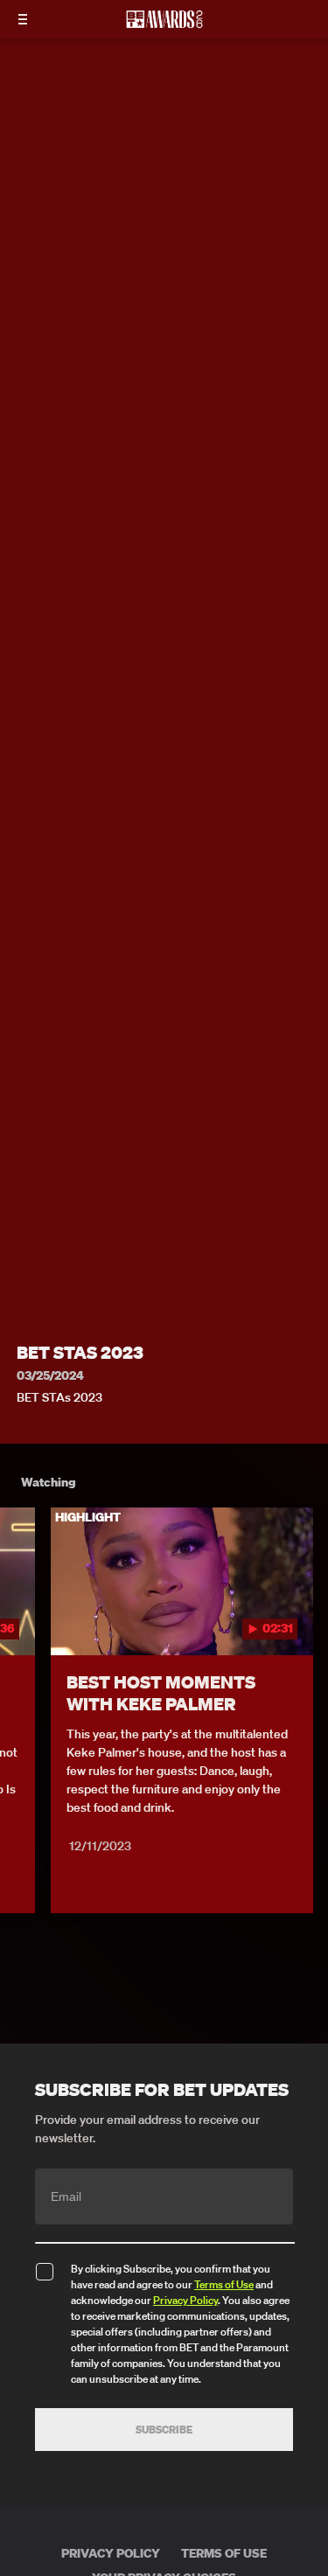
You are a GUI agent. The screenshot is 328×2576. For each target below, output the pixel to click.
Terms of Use (224, 2284)
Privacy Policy (185, 2300)
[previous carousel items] (23, 1619)
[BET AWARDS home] (164, 24)
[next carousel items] (305, 1619)
